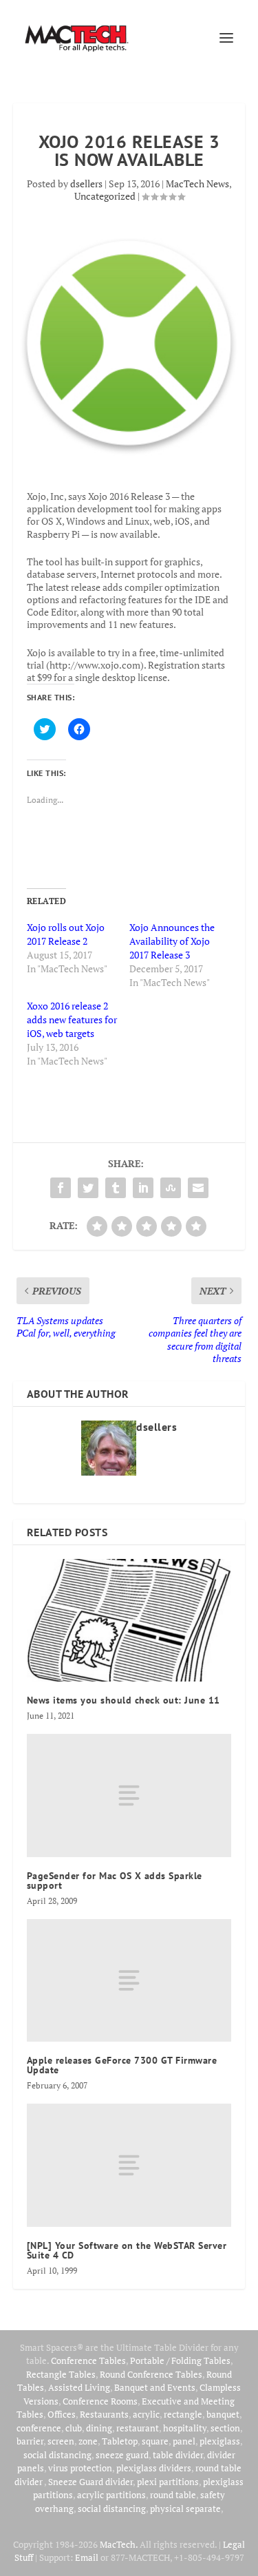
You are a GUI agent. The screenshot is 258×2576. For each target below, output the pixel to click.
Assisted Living (79, 2387)
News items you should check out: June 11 (123, 1700)
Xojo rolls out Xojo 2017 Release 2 (66, 934)
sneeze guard (122, 2455)
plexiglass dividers (154, 2468)
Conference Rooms (100, 2401)
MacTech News (197, 184)
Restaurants (104, 2414)
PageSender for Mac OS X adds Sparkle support (115, 1881)
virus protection (80, 2468)
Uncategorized (105, 196)
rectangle (183, 2414)
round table (173, 2495)
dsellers (86, 184)
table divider (178, 2455)
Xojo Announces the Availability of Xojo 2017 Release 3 (172, 941)
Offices (62, 2414)
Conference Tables (88, 2360)
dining (99, 2428)
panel (184, 2441)
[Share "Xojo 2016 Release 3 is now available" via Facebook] (61, 1188)
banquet (223, 2414)
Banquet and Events (155, 2387)
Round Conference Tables (151, 2374)
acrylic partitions (111, 2495)
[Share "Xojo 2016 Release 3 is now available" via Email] (198, 1188)
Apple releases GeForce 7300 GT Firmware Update (122, 2065)
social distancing (57, 2455)
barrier (30, 2441)
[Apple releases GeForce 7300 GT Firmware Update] (129, 1980)
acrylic (146, 2414)
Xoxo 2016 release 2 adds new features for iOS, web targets (72, 1019)
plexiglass (220, 2441)
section (225, 2428)
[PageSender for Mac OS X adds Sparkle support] (129, 1795)
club (74, 2428)
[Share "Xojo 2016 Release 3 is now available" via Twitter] (88, 1188)
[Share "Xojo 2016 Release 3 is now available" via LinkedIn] (143, 1188)
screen (61, 2441)
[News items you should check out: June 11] (129, 1621)
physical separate (185, 2509)
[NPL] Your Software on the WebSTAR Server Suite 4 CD (127, 2250)
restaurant (138, 2428)
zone (88, 2441)
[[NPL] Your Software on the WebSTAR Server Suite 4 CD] (129, 2165)
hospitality (185, 2428)
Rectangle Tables (61, 2374)
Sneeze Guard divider (90, 2482)
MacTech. (119, 2544)
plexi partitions (168, 2482)
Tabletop (120, 2441)
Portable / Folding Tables (180, 2360)
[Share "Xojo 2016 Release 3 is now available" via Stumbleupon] (171, 1188)
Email (87, 2557)
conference (39, 2428)
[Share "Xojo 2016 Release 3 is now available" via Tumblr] (116, 1188)
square (155, 2441)
